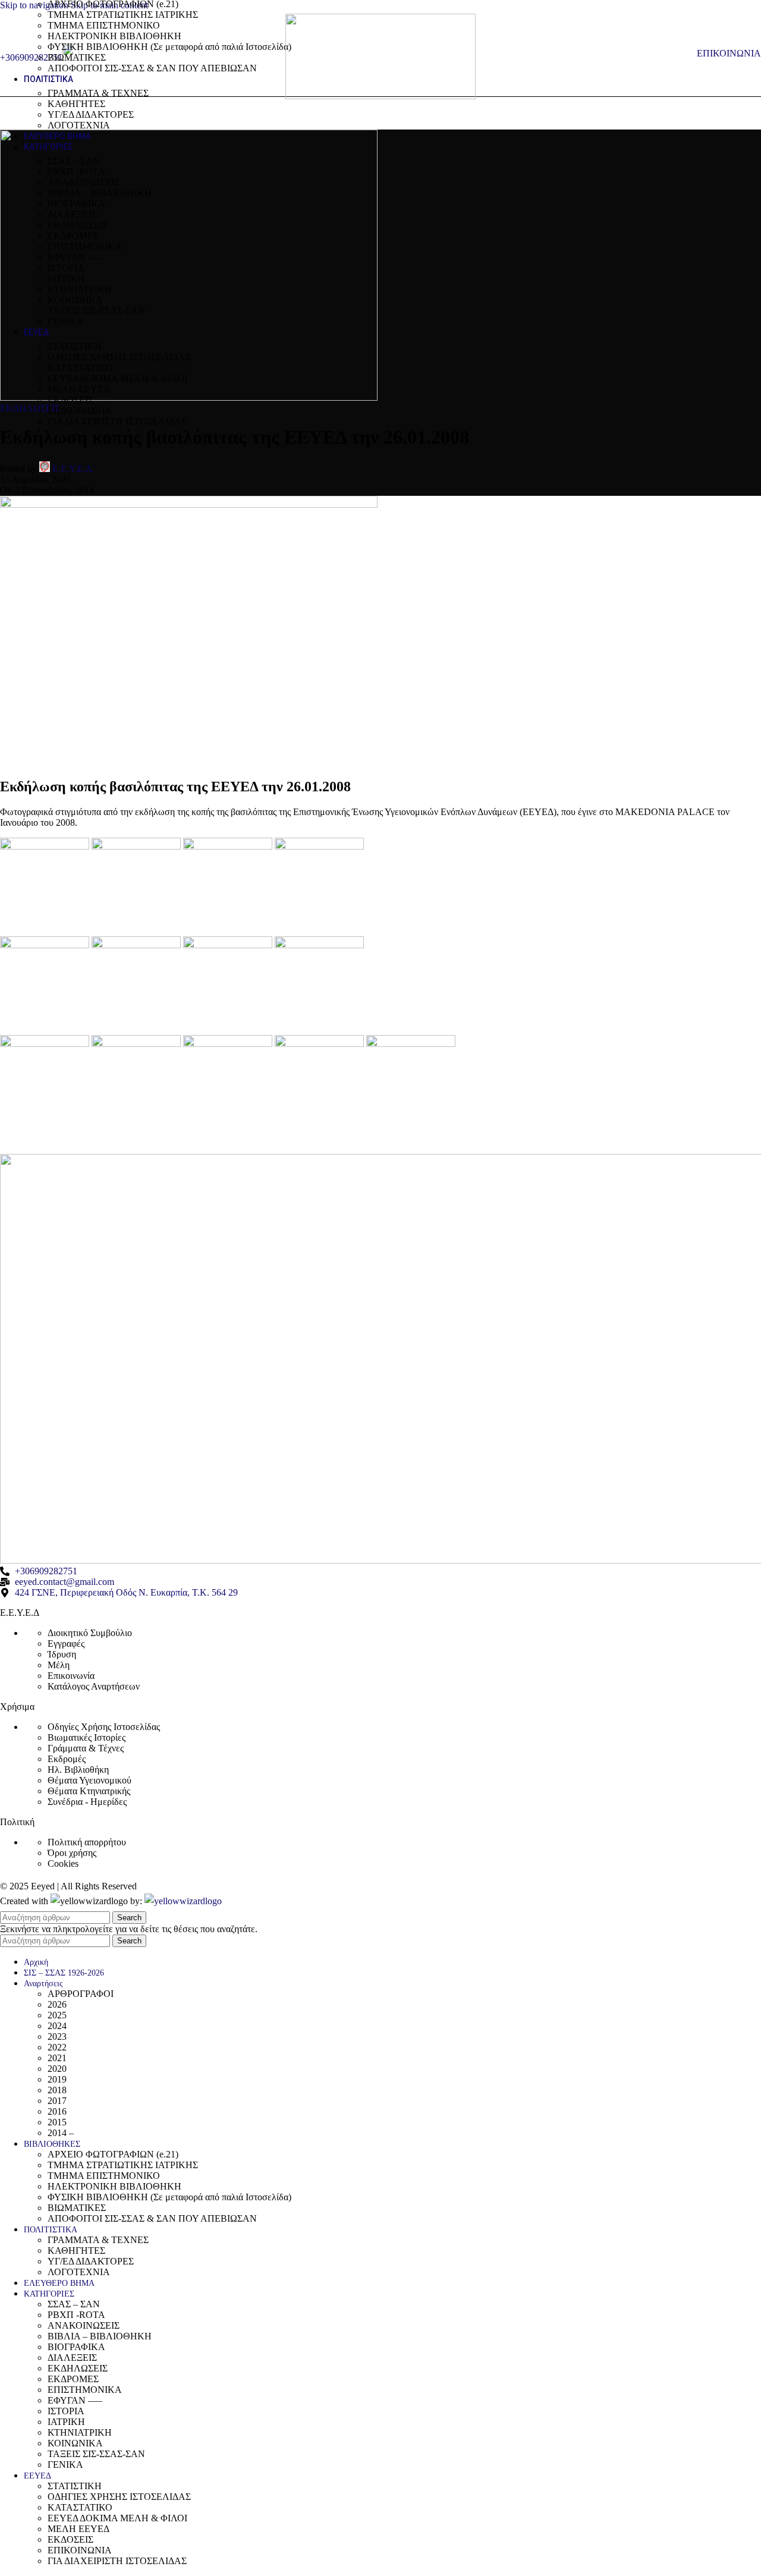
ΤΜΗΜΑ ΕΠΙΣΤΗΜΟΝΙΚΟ (104, 25)
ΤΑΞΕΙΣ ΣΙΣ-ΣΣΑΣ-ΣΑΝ (96, 311)
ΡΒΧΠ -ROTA (76, 172)
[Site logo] (380, 96)
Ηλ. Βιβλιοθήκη (78, 1770)
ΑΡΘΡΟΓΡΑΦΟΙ (81, 1994)
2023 (57, 2036)
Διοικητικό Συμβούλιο (90, 1633)
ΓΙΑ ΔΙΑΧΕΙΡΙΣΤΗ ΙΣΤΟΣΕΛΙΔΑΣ (117, 421)
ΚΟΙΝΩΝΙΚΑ (75, 300)
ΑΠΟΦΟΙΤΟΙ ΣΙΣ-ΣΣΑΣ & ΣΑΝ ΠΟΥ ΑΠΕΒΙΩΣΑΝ (152, 68)
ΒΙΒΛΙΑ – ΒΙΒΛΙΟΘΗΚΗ (100, 193)
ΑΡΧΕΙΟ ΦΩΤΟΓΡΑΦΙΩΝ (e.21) (113, 2154)
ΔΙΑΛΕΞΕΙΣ (72, 214)
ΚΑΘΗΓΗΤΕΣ (76, 104)
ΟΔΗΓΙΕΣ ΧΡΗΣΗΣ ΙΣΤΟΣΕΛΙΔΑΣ (119, 357)
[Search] (685, 54)
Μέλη (59, 1665)
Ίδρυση (62, 1654)
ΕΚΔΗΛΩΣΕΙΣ (78, 225)
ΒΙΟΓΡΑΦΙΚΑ (76, 204)
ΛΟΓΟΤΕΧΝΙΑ (79, 125)
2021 (57, 2058)
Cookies (63, 1863)
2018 (57, 2090)
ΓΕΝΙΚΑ (65, 321)
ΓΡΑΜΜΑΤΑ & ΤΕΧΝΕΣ (98, 93)
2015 (57, 2122)
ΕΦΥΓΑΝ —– (75, 257)
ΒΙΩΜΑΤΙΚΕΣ (77, 57)
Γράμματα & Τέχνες (86, 1748)
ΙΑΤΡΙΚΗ (66, 279)
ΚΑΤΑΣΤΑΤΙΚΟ (80, 368)
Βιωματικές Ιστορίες (87, 1737)
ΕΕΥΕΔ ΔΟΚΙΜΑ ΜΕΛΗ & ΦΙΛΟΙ (117, 378)
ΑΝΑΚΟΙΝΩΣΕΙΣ (84, 182)
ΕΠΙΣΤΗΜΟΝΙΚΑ (85, 246)
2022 (57, 2047)
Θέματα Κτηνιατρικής (89, 1791)
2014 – (61, 2133)
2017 (57, 2101)
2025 (57, 2015)
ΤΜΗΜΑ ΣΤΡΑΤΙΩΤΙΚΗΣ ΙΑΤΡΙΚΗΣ (123, 15)
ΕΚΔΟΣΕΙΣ (70, 400)
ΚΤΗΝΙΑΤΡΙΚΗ (80, 289)
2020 (57, 2069)
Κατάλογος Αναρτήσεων (94, 1686)
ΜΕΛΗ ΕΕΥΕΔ (78, 389)
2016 (57, 2111)
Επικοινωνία (71, 1676)
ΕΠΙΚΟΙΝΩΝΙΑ (80, 411)
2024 (57, 2026)
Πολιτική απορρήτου (87, 1842)
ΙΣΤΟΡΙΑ (66, 268)
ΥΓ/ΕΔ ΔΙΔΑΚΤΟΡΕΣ (91, 114)
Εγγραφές (66, 1644)
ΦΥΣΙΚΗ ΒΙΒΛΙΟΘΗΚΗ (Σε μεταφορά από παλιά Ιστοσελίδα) (169, 47)
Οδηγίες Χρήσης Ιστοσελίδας (104, 1727)
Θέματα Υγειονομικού (89, 1780)
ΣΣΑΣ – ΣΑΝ (74, 161)
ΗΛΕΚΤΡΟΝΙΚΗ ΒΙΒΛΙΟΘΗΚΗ (114, 36)
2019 (57, 2079)
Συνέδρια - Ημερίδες (87, 1802)
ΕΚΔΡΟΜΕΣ (73, 236)
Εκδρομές (67, 1759)
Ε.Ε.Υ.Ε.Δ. (73, 469)
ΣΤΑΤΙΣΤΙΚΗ (75, 346)
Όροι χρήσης (72, 1853)
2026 (57, 2004)
